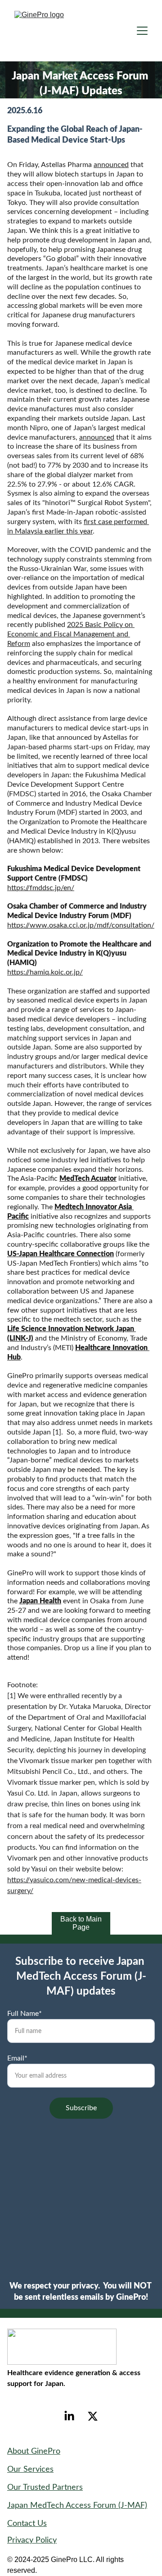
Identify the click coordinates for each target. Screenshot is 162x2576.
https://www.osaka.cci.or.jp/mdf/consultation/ (81, 925)
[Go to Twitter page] (93, 2416)
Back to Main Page (81, 1923)
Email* (17, 2058)
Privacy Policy (32, 2540)
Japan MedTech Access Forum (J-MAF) (77, 2506)
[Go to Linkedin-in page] (69, 2416)
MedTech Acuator (88, 1179)
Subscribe (81, 2108)
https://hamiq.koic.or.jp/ (45, 972)
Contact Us (27, 2524)
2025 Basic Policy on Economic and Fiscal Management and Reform (71, 634)
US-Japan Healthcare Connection (61, 1254)
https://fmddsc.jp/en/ (41, 888)
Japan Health (40, 1601)
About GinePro (34, 2451)
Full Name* (25, 2014)
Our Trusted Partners (45, 2488)
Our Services (30, 2469)
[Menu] (142, 31)
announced (111, 165)
